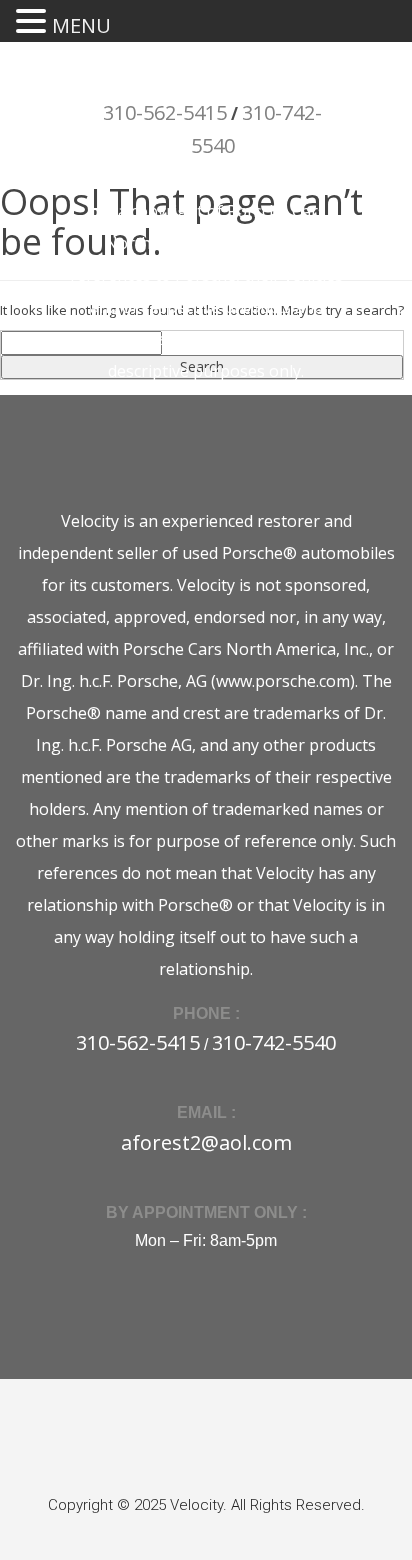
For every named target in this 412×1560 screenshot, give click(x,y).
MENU (81, 25)
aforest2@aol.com (206, 1142)
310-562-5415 (165, 112)
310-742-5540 (274, 1042)
